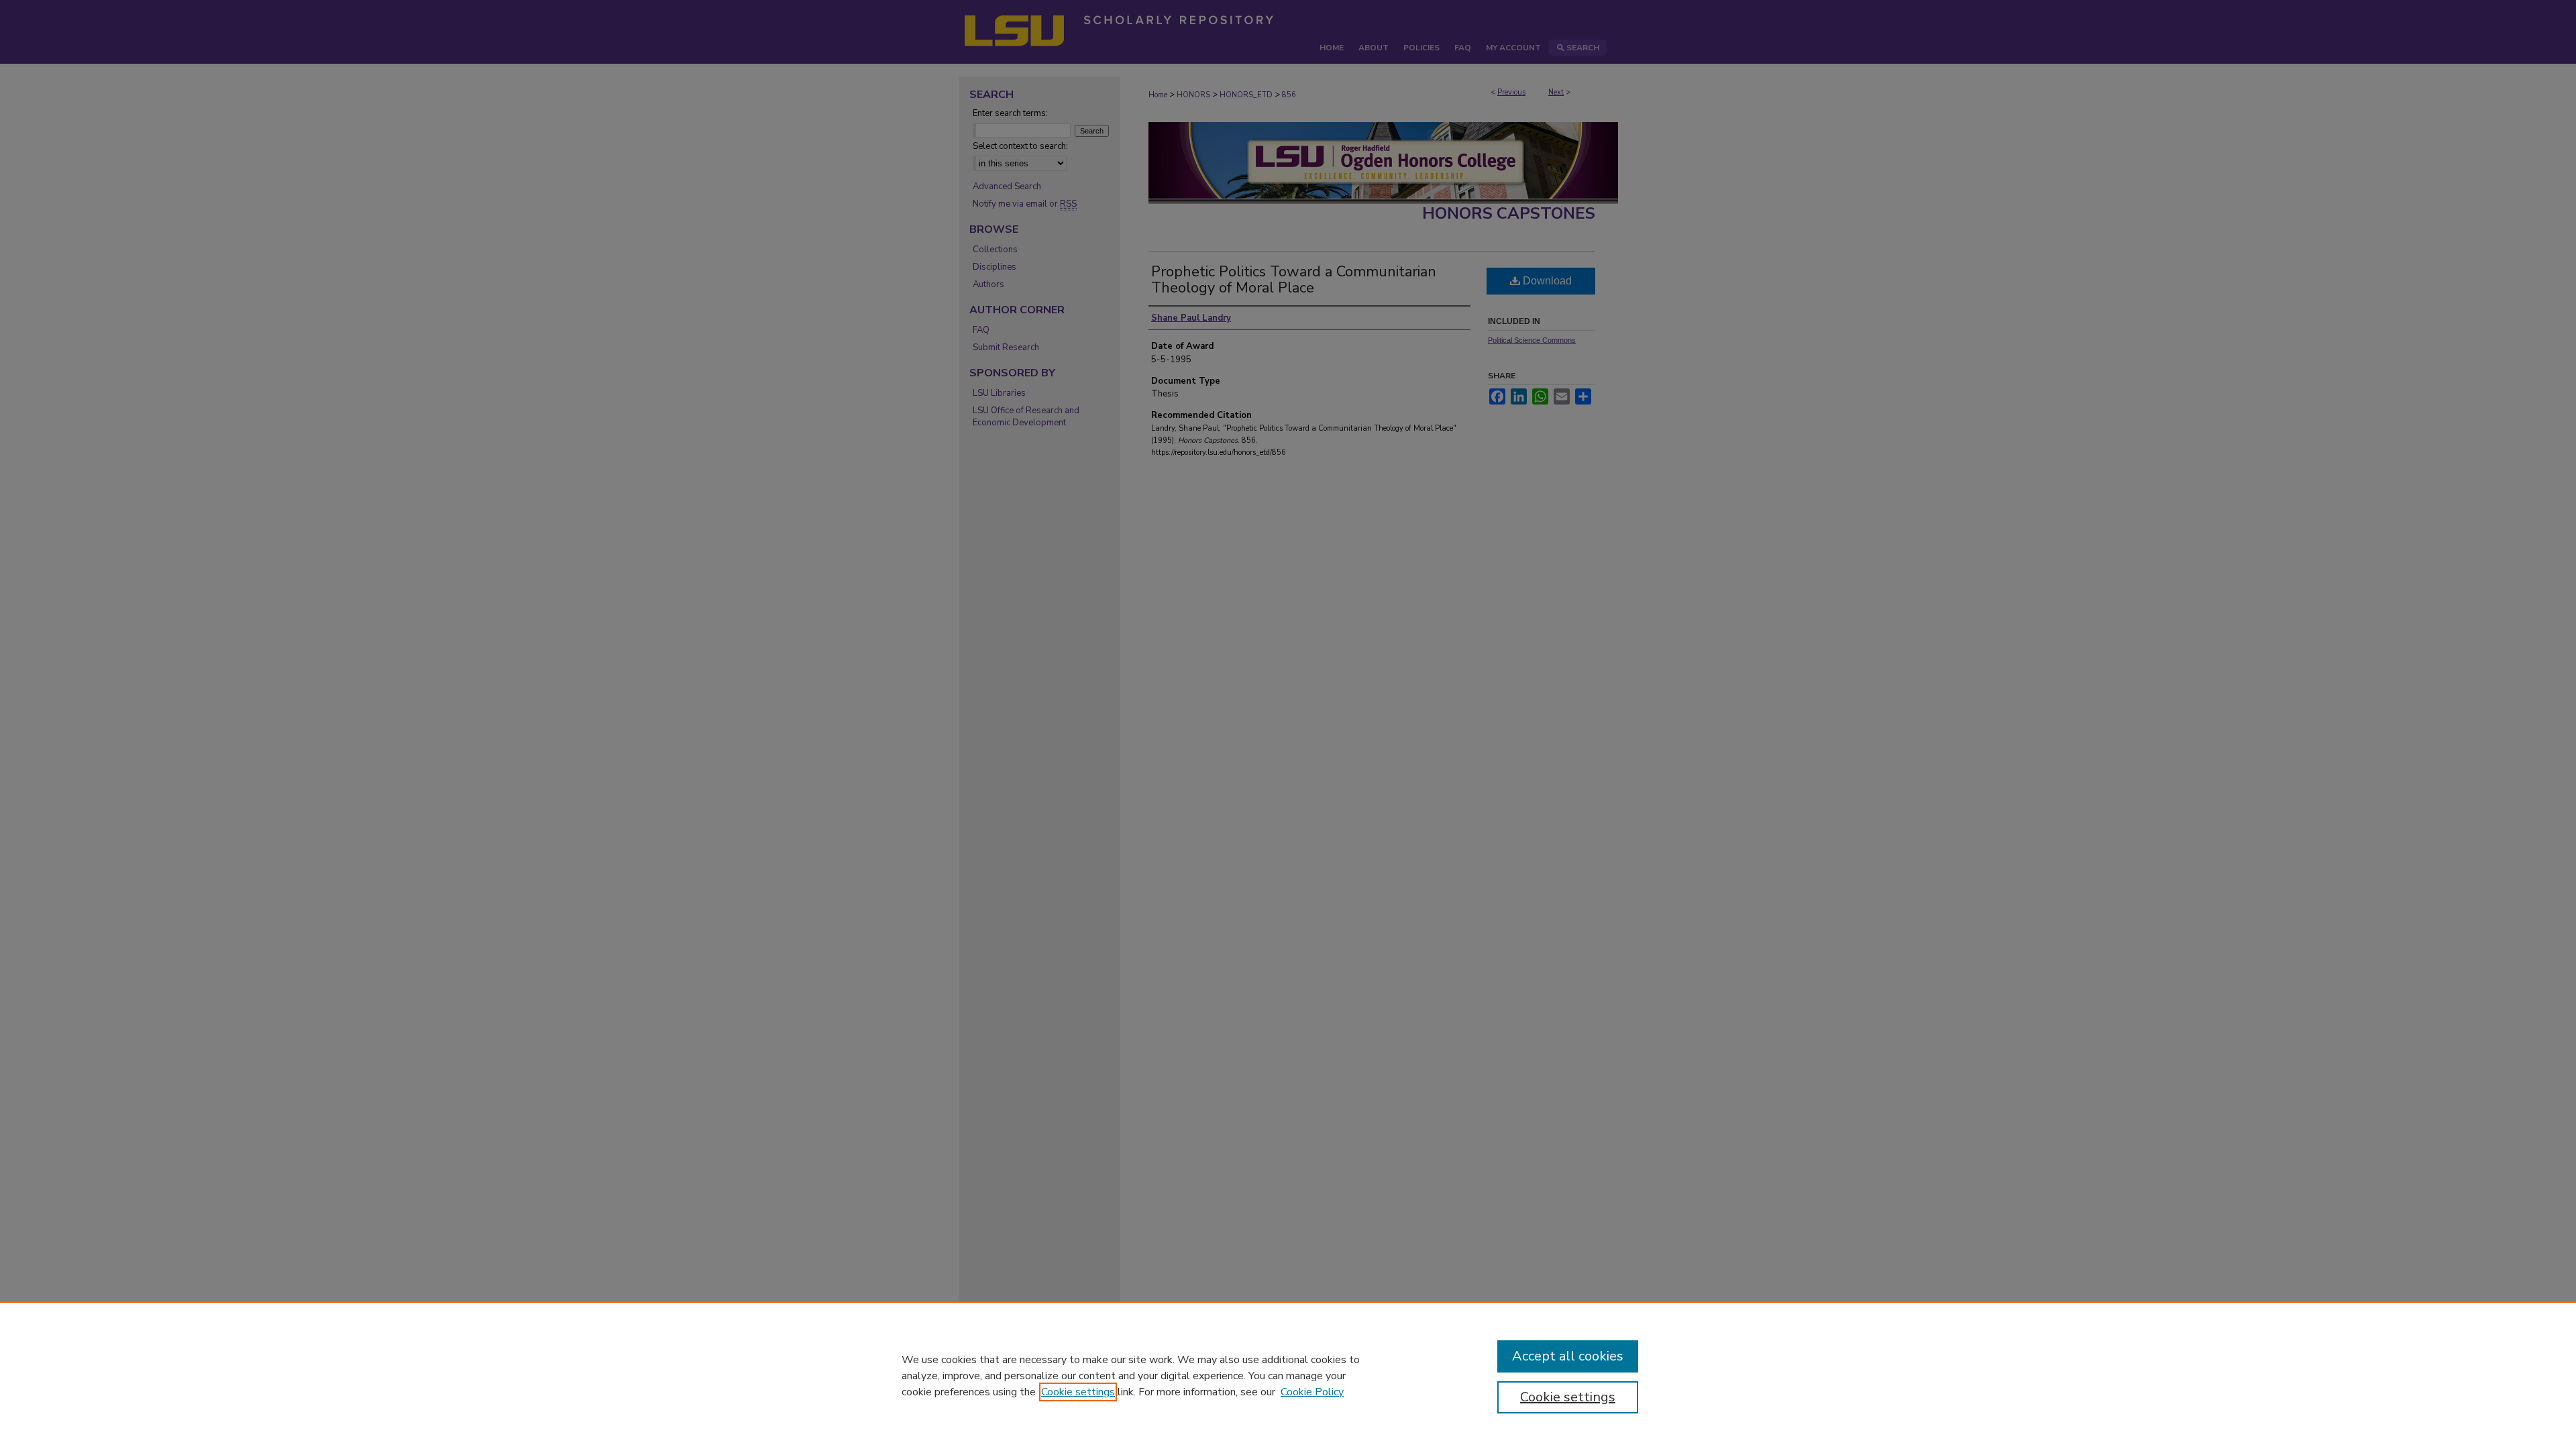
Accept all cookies (1568, 1356)
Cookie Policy (1312, 1392)
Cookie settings (1078, 1392)
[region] (1288, 1375)
